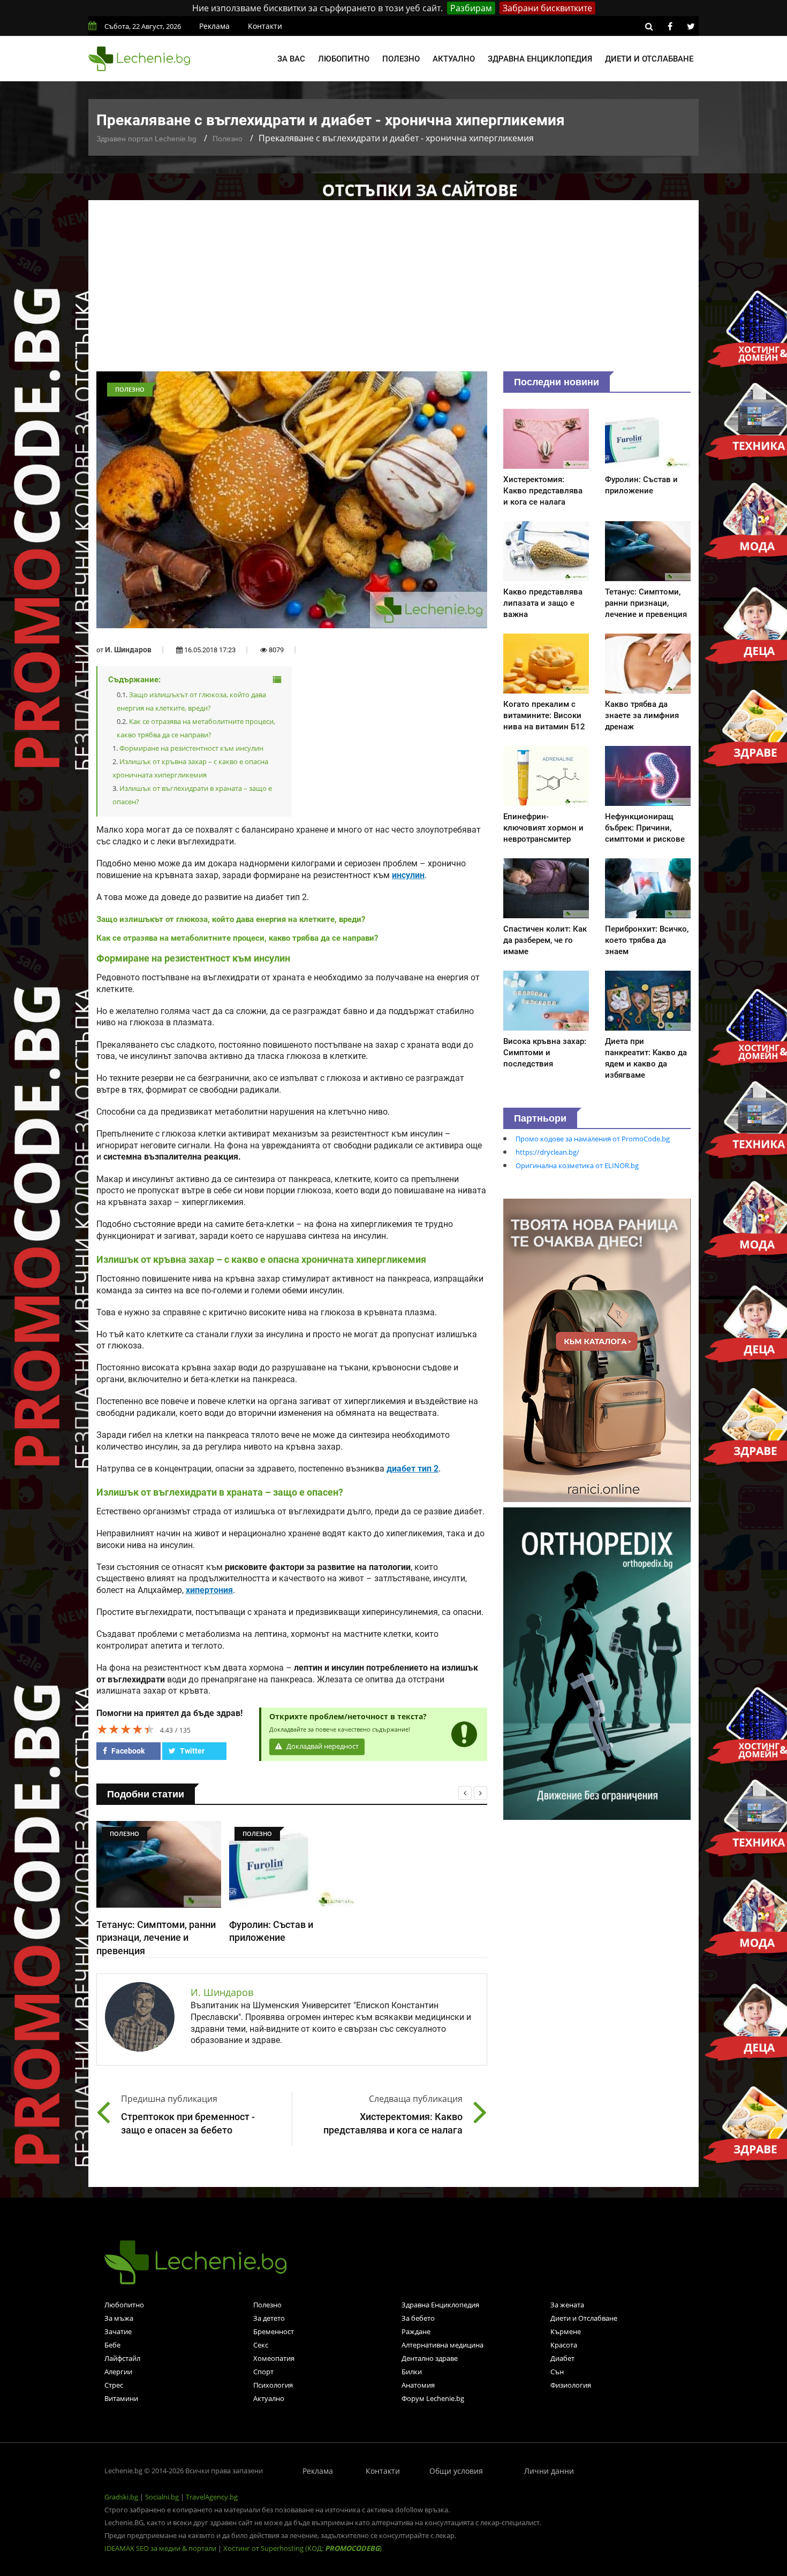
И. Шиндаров (128, 650)
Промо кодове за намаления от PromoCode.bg (593, 1139)
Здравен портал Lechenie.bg (146, 139)
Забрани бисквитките (547, 8)
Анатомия (418, 2385)
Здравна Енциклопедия (440, 2305)
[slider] (126, 1729)
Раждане (416, 2331)
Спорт (263, 2372)
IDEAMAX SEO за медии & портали (161, 2548)
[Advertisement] (393, 291)
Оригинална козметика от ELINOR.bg (577, 1165)
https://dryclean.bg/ (547, 1152)
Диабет (562, 2358)
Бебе (112, 2345)
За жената (567, 2305)
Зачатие (118, 2331)
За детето (269, 2318)
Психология (273, 2385)
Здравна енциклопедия (540, 59)
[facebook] (670, 26)
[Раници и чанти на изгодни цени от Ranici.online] (597, 1350)
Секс (261, 2345)
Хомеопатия (274, 2358)
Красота (564, 2345)
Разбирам (471, 8)
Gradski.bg (121, 2497)
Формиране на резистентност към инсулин (191, 748)
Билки (412, 2372)
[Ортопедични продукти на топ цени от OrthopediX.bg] (597, 1663)
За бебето (418, 2318)
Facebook (127, 1751)
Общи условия (456, 2471)
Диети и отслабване (649, 59)
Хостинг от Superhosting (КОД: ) (302, 2548)
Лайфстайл (122, 2358)
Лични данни (549, 2471)
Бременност (274, 2331)
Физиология (571, 2385)
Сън (557, 2372)
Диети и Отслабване (584, 2318)
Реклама (214, 26)
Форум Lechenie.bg (433, 2398)
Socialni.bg (162, 2497)
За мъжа (119, 2318)
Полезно (401, 59)
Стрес (114, 2385)
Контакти (265, 26)
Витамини (121, 2398)
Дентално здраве (430, 2358)
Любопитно (344, 59)
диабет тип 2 (413, 1469)
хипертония (209, 1590)
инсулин (408, 875)
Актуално (454, 59)
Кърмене (566, 2331)
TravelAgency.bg (212, 2497)
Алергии (118, 2372)
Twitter (191, 1751)
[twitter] (691, 26)
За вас (291, 59)
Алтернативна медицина (442, 2345)
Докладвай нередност (322, 1746)
